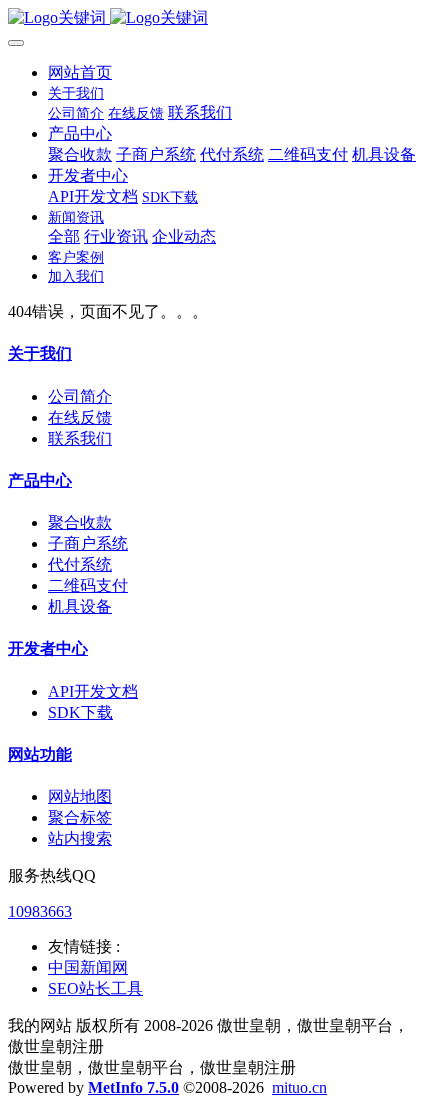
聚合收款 (80, 522)
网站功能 (40, 754)
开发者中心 (48, 648)
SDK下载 (80, 712)
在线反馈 (80, 417)
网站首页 (80, 72)
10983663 (40, 911)
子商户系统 (88, 543)
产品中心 (40, 480)
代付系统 (80, 564)
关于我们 (40, 353)
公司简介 (80, 396)
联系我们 (80, 438)
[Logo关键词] (215, 18)
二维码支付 (88, 585)
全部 (64, 236)
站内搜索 (80, 838)
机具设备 (80, 606)
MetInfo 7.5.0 (133, 1087)
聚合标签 (80, 817)
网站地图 (80, 796)
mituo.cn (299, 1087)
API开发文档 (93, 691)
